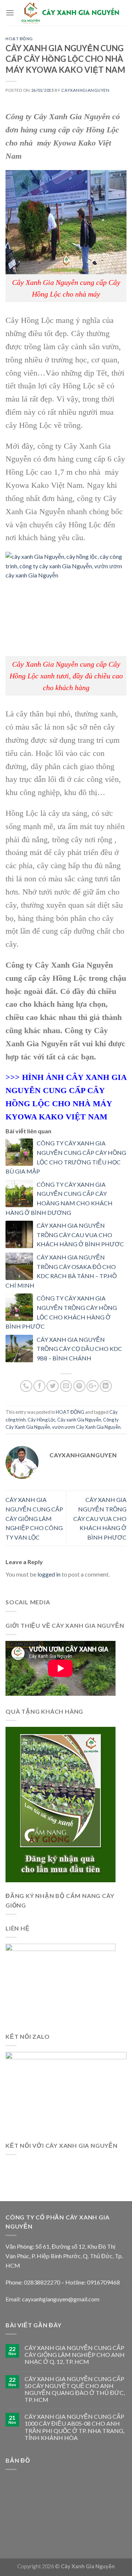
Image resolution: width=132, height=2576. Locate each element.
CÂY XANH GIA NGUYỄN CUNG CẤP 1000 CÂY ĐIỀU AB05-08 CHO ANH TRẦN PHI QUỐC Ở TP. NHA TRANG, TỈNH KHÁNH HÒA (74, 2427)
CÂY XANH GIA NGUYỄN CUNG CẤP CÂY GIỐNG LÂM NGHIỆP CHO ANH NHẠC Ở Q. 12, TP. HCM (75, 2355)
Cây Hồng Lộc (41, 1420)
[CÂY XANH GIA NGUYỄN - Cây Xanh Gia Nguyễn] (70, 13)
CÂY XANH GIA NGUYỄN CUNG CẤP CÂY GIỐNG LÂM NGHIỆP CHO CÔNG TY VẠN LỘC (34, 1518)
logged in (49, 1574)
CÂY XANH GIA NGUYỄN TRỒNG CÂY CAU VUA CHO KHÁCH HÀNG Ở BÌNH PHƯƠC (80, 1235)
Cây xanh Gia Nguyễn (79, 1420)
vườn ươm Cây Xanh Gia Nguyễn (86, 1427)
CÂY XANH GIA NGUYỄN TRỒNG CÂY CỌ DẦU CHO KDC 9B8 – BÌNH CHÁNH (79, 1349)
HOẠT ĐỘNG (19, 39)
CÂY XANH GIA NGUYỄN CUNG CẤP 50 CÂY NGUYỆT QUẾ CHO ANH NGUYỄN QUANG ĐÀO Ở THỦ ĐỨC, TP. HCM (75, 2389)
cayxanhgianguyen (85, 90)
